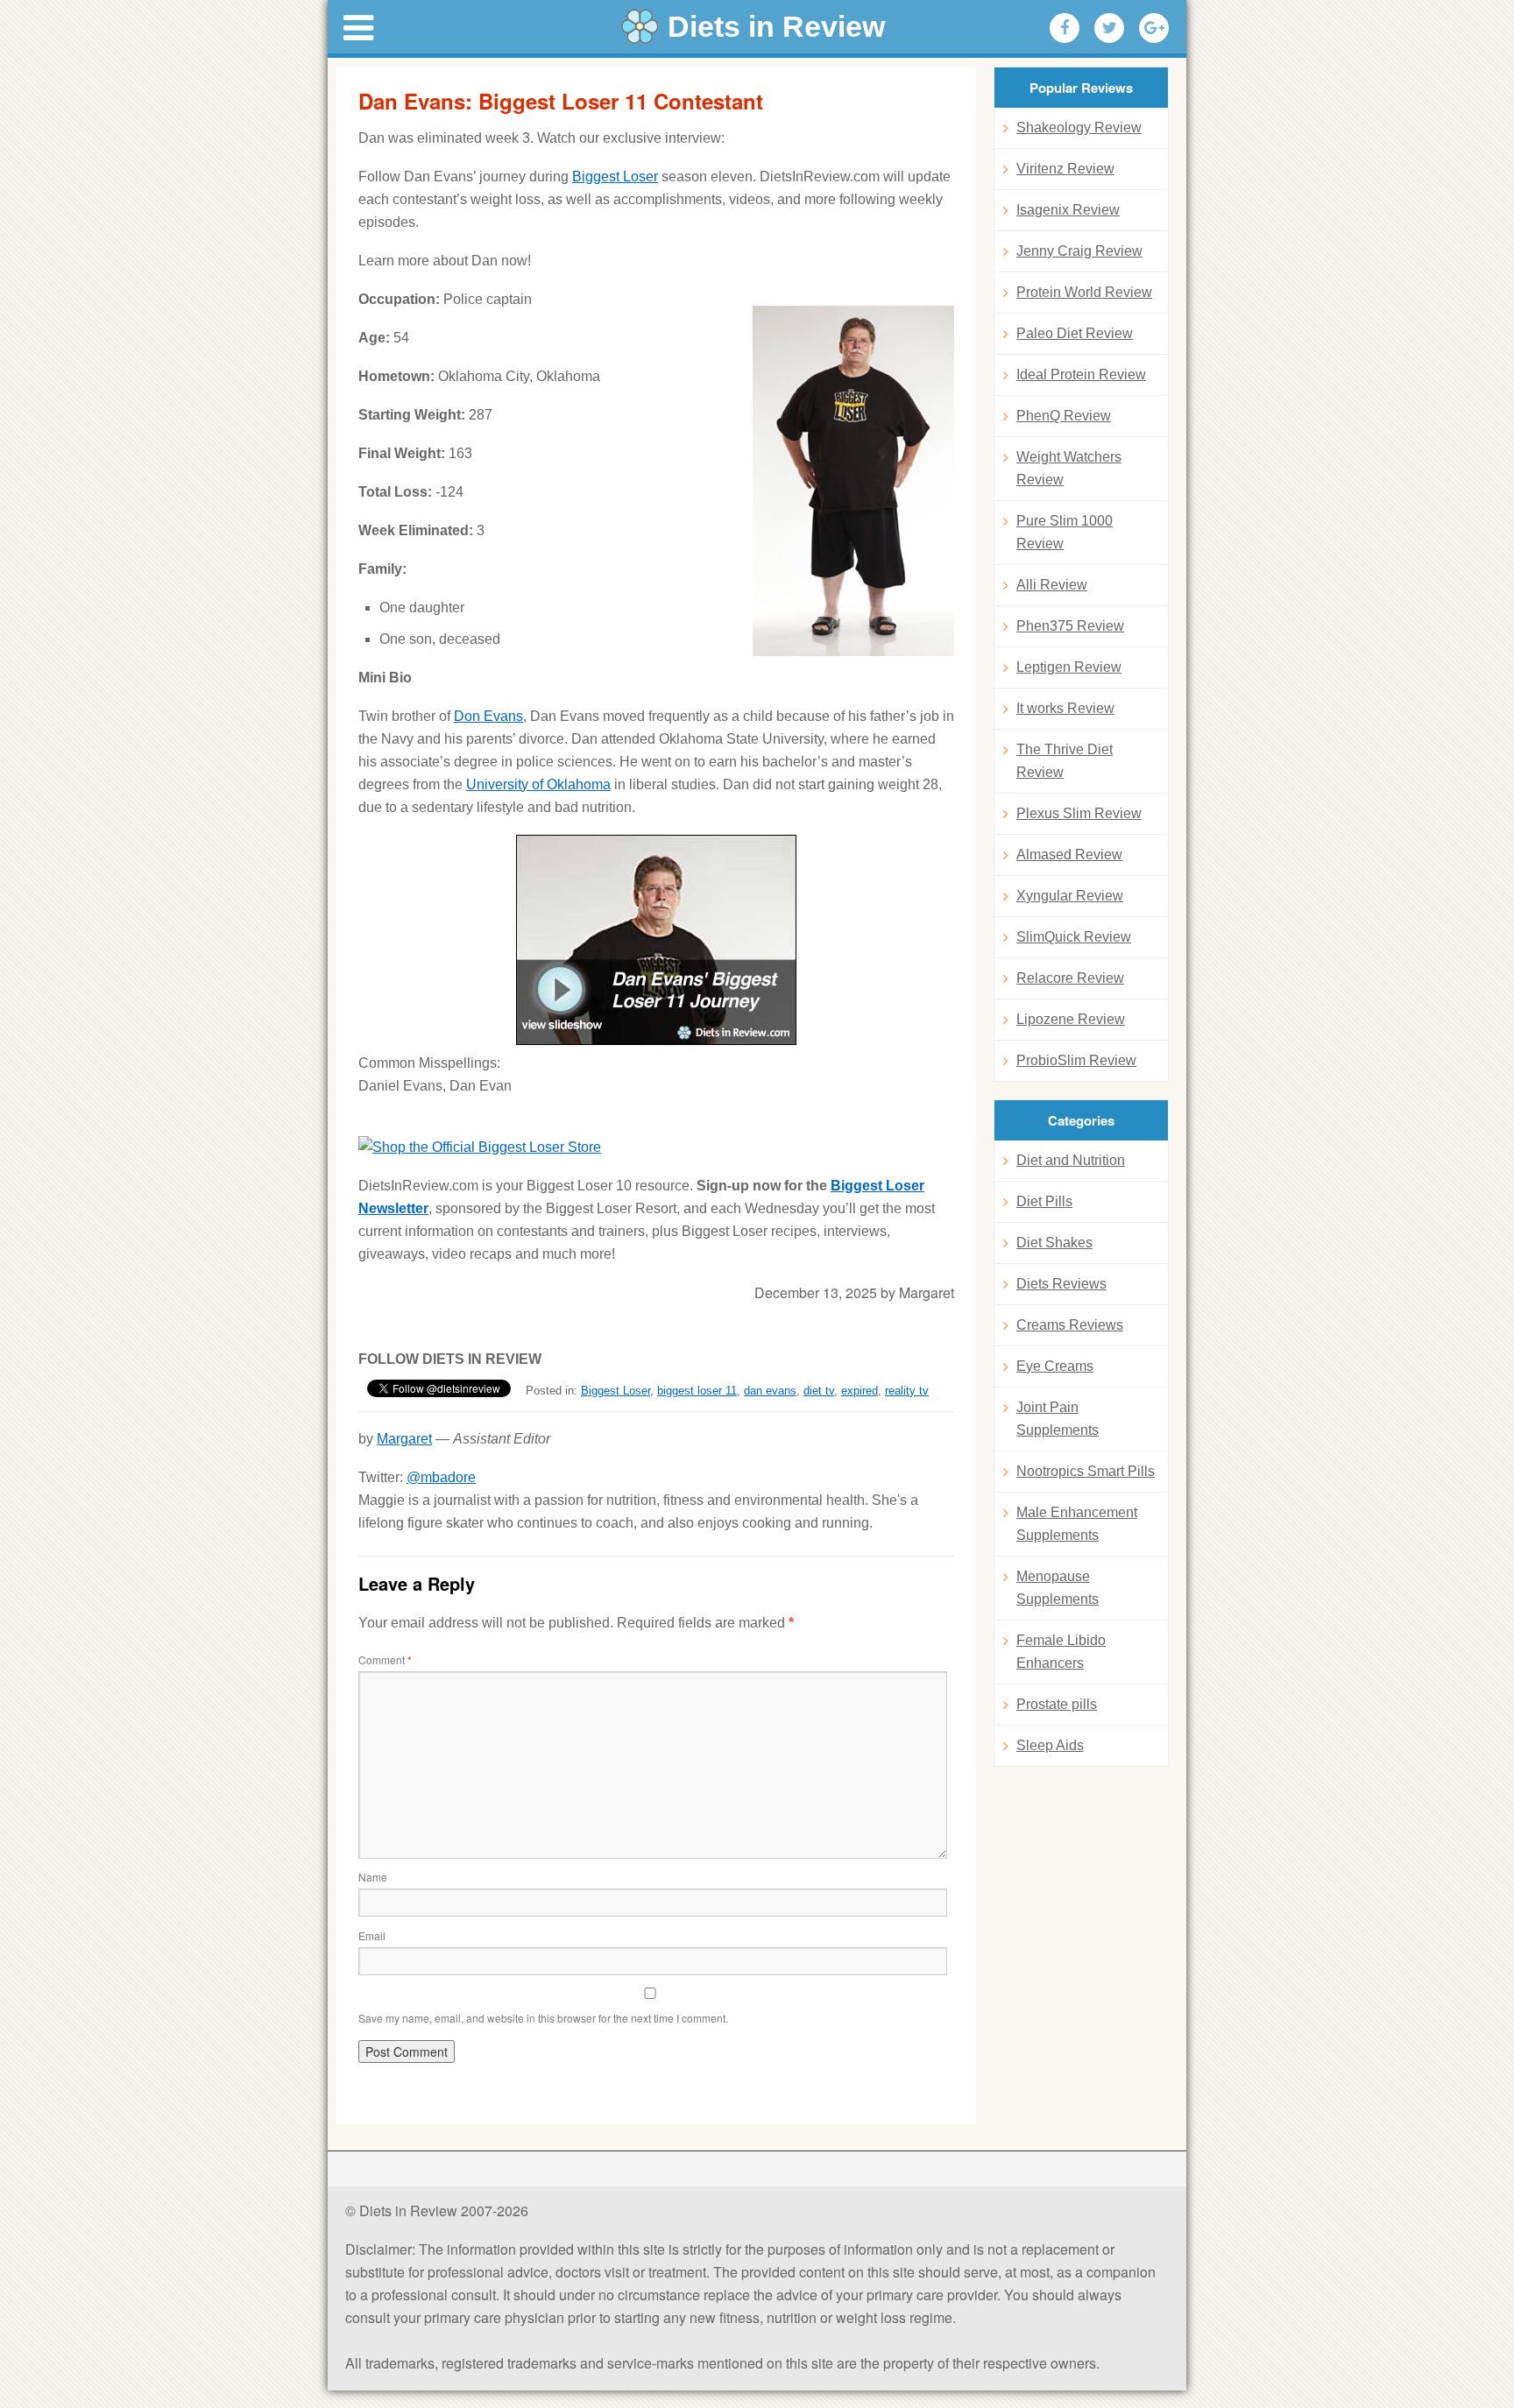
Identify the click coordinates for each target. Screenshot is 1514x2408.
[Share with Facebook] (1065, 28)
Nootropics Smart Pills (1086, 1471)
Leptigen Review (1069, 667)
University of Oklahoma (538, 784)
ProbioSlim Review (1076, 1060)
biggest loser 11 (697, 1391)
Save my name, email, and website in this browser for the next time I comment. (543, 2018)
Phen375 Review (1070, 626)
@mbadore (441, 1477)
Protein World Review (1084, 292)
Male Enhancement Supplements (1077, 1524)
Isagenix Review (1068, 210)
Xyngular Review (1070, 896)
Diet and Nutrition (1071, 1160)
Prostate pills (1057, 1704)
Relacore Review (1070, 978)
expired (860, 1391)
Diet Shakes (1054, 1243)
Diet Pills (1044, 1201)
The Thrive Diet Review (1065, 761)
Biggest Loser (615, 177)
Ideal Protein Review (1081, 374)
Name (373, 1877)
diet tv (819, 1391)
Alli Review (1052, 585)
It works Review (1065, 708)
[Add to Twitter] (1109, 28)
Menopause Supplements (1058, 1588)
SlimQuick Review (1074, 937)
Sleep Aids (1050, 1745)
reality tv (907, 1391)
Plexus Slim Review (1079, 813)
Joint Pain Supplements (1058, 1419)
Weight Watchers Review (1069, 468)
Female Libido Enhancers (1061, 1652)
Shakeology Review (1079, 127)
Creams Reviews (1070, 1325)
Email (372, 1935)
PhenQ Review (1064, 416)
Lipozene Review (1071, 1019)
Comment (385, 1659)
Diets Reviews (1061, 1284)
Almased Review (1069, 854)
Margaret (404, 1439)
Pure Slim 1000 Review (1065, 532)
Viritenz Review (1065, 169)
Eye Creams (1055, 1366)
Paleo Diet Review (1075, 333)
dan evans (770, 1391)
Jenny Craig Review (1079, 251)
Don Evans (488, 716)
